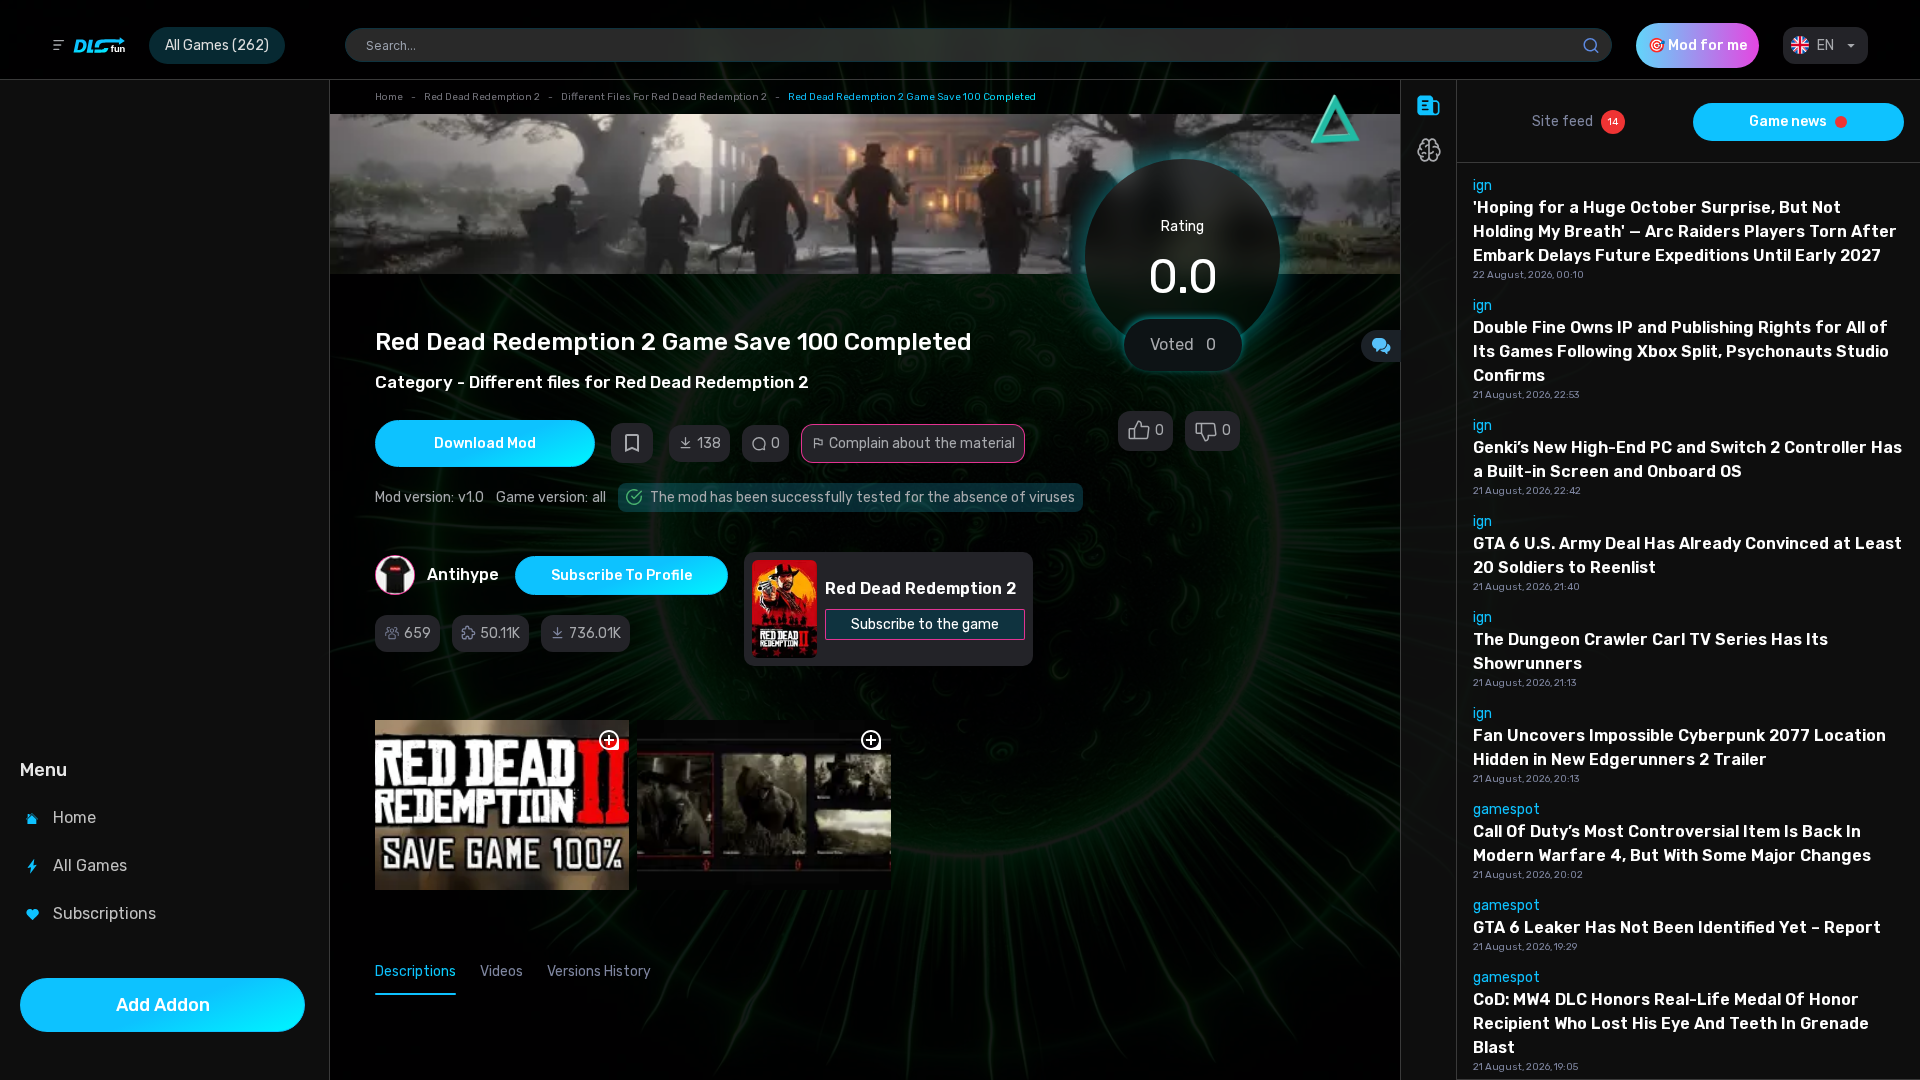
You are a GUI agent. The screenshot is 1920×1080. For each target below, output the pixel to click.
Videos (501, 971)
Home (389, 97)
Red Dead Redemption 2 (482, 97)
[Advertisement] (162, 416)
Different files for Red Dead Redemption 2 (664, 97)
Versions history (599, 971)
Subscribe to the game (925, 624)
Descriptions (415, 971)
